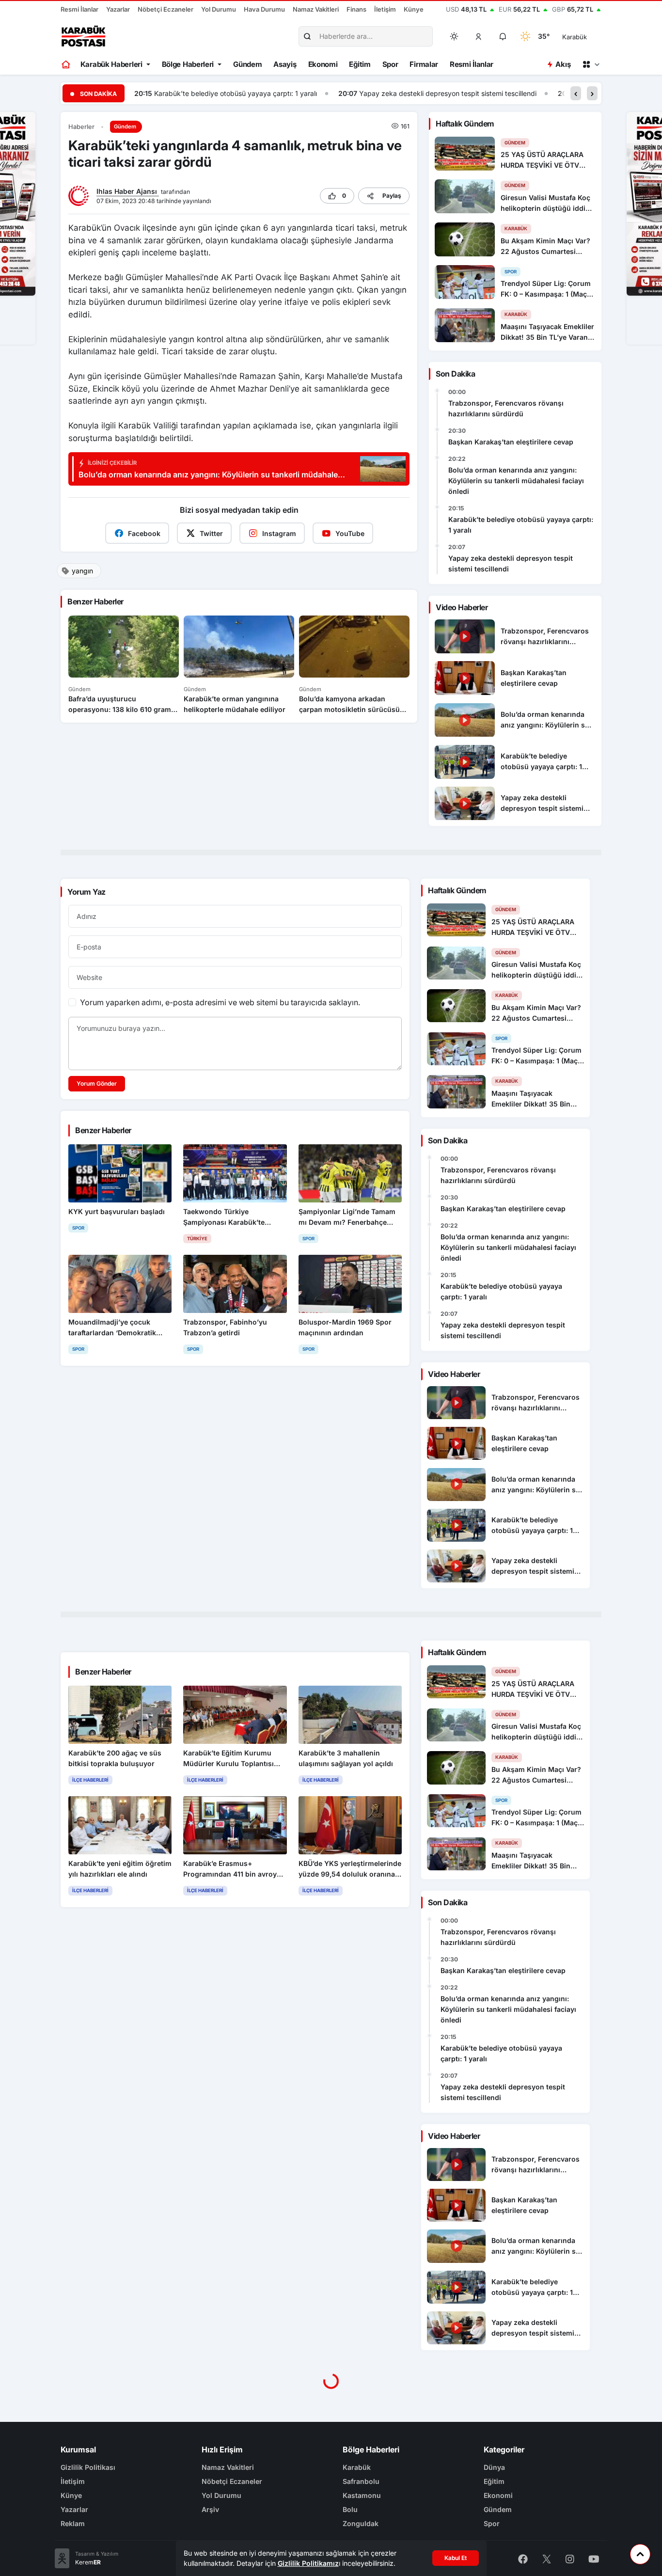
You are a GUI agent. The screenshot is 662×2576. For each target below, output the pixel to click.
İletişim (385, 9)
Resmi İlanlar (79, 9)
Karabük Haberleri (111, 64)
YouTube (350, 533)
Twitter (211, 533)
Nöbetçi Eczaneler (165, 9)
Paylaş (392, 196)
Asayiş (285, 64)
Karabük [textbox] (575, 37)
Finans (356, 9)
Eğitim (360, 64)
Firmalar (424, 64)
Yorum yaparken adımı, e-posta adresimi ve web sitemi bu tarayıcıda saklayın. (220, 1002)
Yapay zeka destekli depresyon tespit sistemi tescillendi (244, 93)
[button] (479, 36)
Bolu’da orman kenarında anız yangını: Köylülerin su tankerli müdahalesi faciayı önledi (516, 481)
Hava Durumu (264, 9)
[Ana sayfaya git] (67, 64)
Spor (390, 64)
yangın (82, 571)
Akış (563, 64)
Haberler (81, 127)
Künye (414, 9)
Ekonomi (323, 64)
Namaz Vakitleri (316, 9)
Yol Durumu (219, 9)
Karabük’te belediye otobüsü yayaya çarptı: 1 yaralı (521, 525)
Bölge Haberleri (188, 64)
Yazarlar (118, 9)
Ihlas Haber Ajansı (128, 191)
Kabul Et (456, 2558)
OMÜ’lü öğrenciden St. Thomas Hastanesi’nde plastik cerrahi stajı (479, 93)
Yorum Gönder (97, 1083)
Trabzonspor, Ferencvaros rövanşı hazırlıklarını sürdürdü (506, 408)
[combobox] (588, 36)
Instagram (279, 533)
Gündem (247, 64)
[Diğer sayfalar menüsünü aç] (591, 64)
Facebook (144, 533)
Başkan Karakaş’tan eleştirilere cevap (511, 442)
